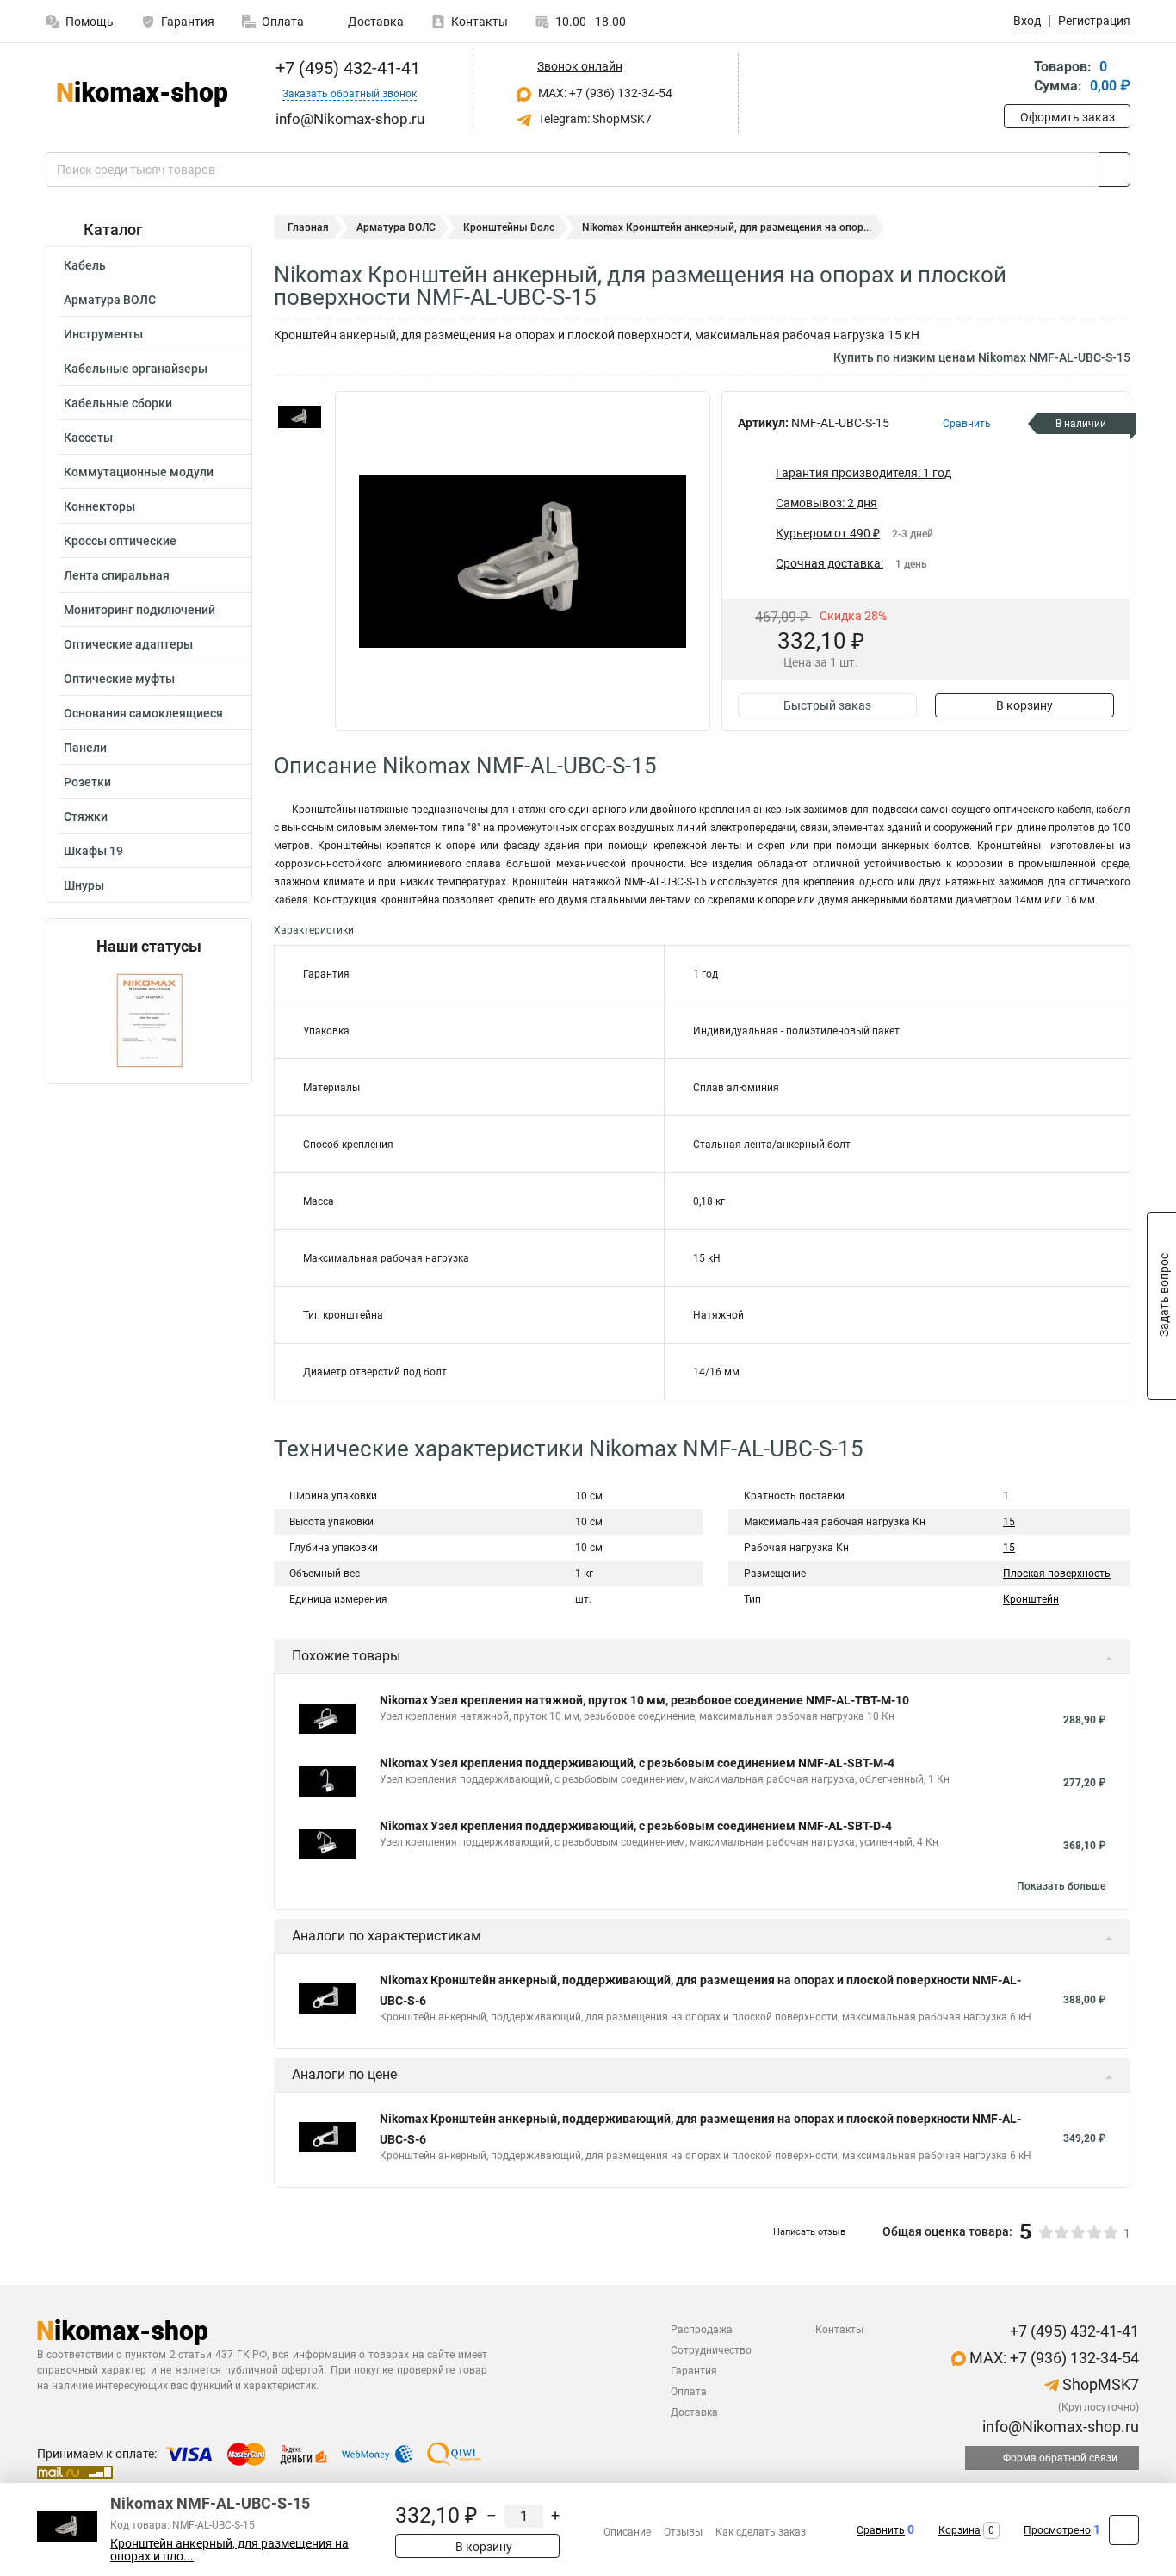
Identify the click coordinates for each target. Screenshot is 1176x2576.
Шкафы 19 (93, 851)
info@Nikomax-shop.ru (1059, 2427)
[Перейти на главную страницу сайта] (142, 94)
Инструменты (103, 334)
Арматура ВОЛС (110, 300)
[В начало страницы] (1124, 2530)
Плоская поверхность (1057, 1574)
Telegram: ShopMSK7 (594, 119)
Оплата (283, 22)
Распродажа (702, 2330)
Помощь (90, 22)
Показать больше (1061, 1886)
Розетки (87, 782)
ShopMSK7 (1099, 2384)
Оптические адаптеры (128, 644)
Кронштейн (1031, 1599)
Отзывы (683, 2532)
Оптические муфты (119, 679)
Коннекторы (99, 506)
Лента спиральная (117, 575)
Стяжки (86, 816)
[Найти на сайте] (1114, 170)
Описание (627, 2532)
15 (1009, 1522)
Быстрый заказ (827, 705)
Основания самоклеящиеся (143, 713)
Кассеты (88, 438)
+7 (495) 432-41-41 (346, 68)
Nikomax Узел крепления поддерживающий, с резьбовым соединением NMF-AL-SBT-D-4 (636, 1826)
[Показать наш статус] (149, 1019)
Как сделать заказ (761, 2532)
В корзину (1024, 705)
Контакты (480, 22)
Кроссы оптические (120, 541)
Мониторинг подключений (139, 610)
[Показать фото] (300, 417)
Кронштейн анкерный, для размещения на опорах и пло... (229, 2550)
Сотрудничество (711, 2350)
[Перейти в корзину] (1016, 78)
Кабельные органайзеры (136, 369)
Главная (308, 227)
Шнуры (84, 885)
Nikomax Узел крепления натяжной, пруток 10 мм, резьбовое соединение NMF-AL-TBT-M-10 (644, 1700)
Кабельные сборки (118, 403)
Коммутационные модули (139, 472)
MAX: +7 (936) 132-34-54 (604, 93)
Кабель (85, 265)
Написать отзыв (809, 2232)
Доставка (374, 22)
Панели (85, 748)
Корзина (959, 2530)
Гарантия (188, 22)
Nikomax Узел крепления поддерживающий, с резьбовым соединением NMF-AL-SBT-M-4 (637, 1763)
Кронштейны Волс (509, 227)
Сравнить (881, 2530)
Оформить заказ (1068, 117)
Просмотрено (1057, 2530)
